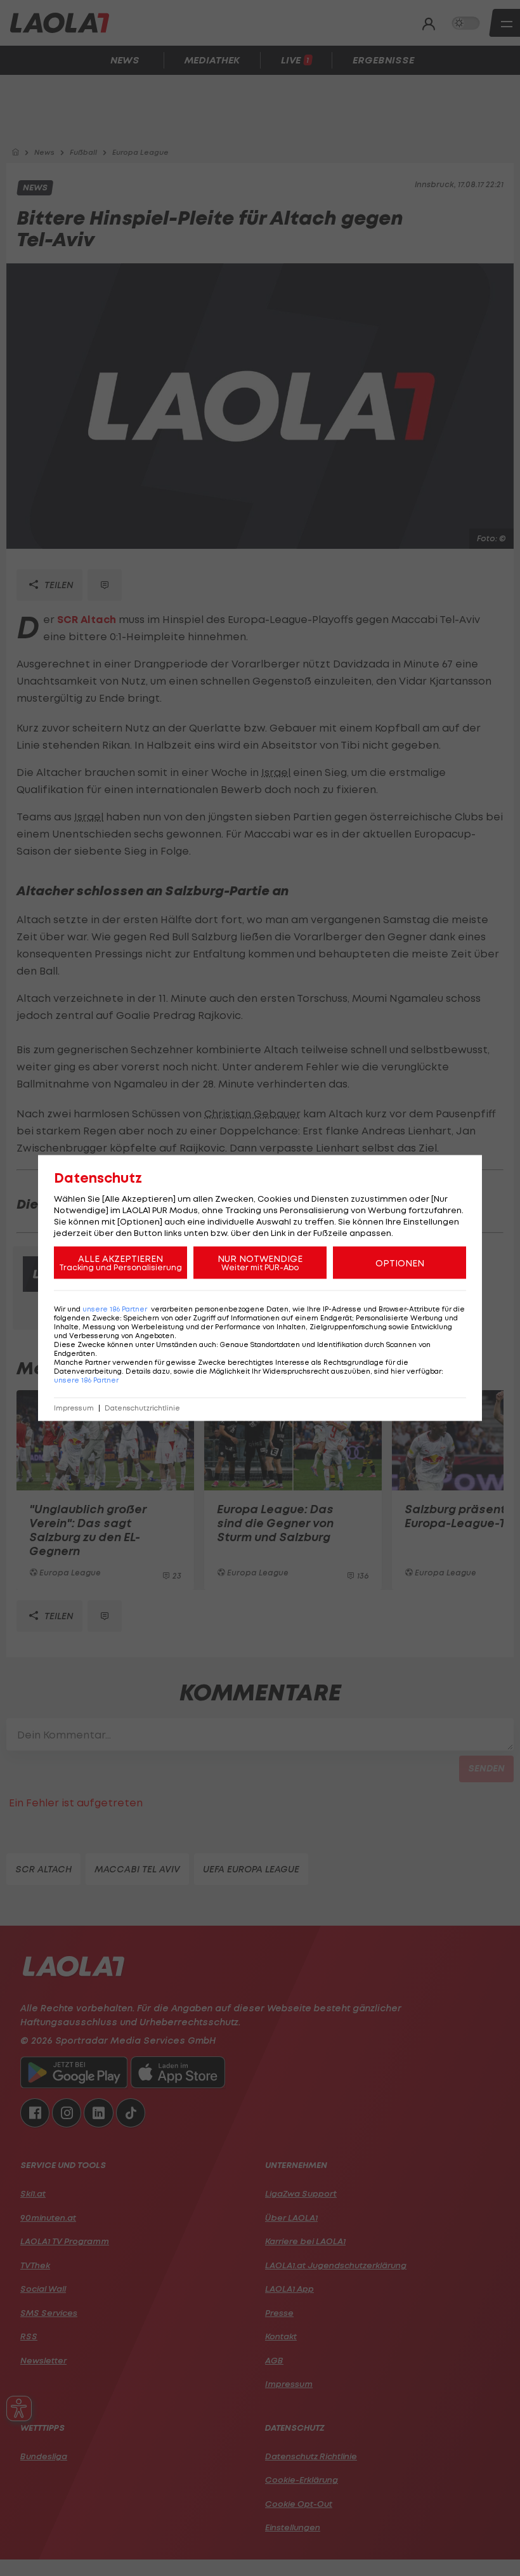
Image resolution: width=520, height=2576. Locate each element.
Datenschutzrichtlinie (142, 1408)
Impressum (74, 1408)
